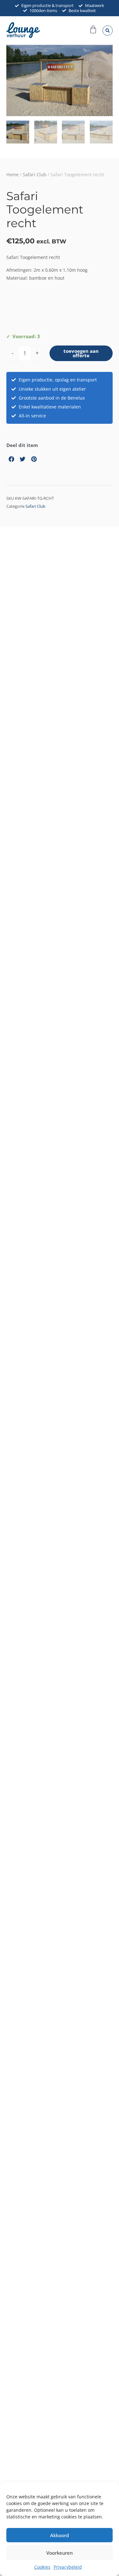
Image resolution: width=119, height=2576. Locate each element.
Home (13, 175)
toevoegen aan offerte (81, 353)
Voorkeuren (60, 2553)
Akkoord (60, 2535)
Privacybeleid (68, 2567)
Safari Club (35, 175)
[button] (108, 31)
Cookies (42, 2567)
